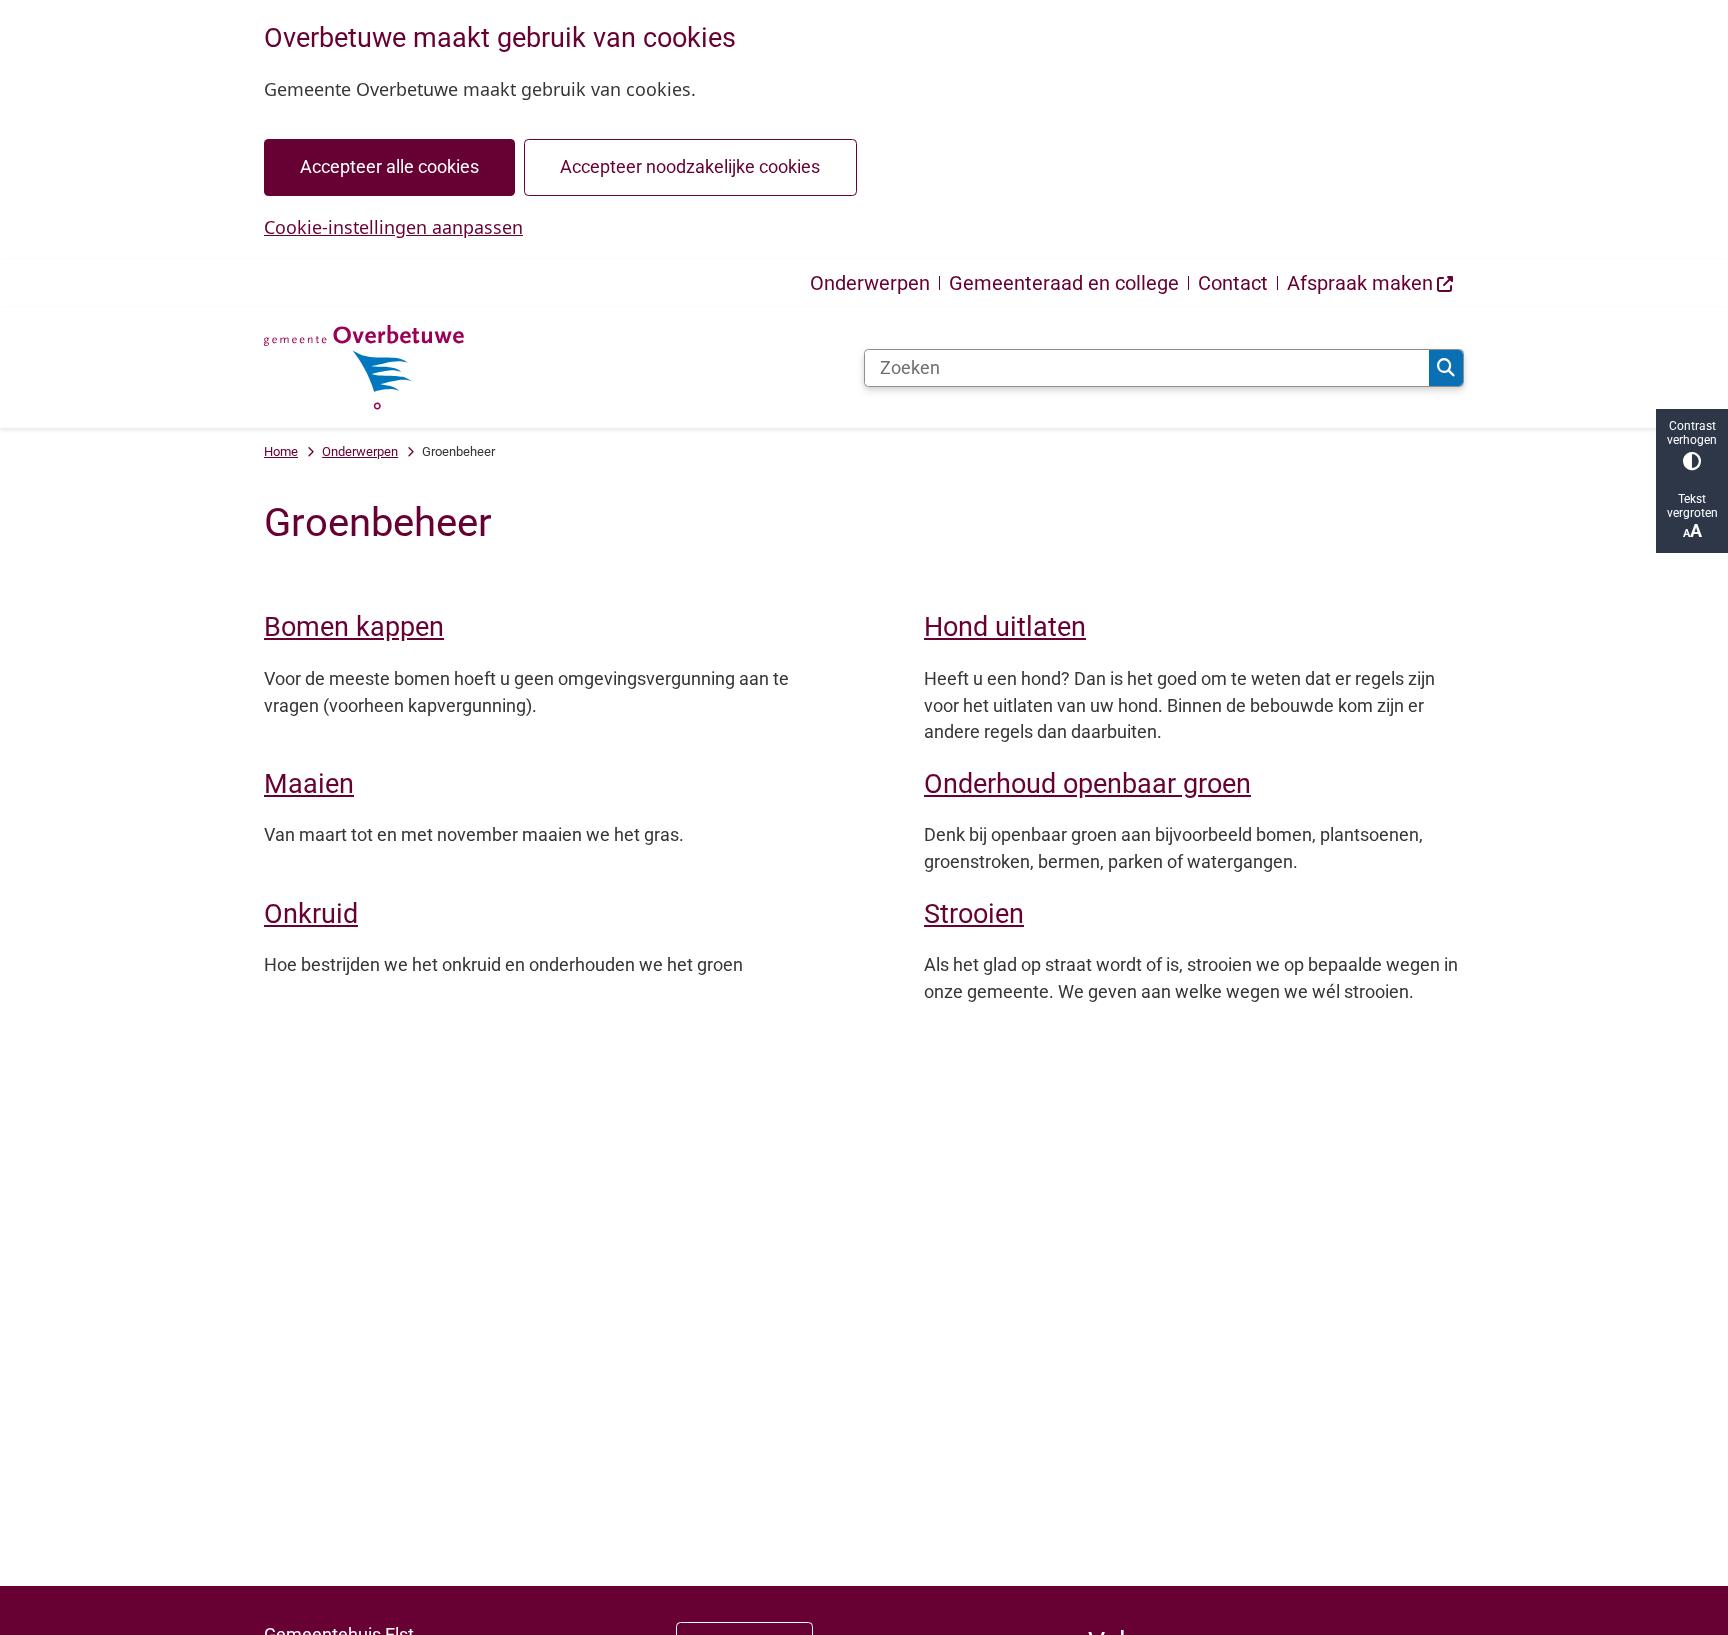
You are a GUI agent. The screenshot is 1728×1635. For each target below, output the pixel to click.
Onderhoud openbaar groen (1087, 784)
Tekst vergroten (1692, 506)
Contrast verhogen (1692, 433)
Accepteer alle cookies (389, 166)
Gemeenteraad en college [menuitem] (1064, 283)
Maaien (309, 784)
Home (281, 451)
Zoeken (1446, 368)
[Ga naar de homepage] (364, 367)
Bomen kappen (354, 627)
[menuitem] (1371, 283)
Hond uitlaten (1005, 627)
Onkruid (311, 914)
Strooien (974, 914)
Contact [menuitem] (1233, 283)
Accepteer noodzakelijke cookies (690, 166)
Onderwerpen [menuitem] (870, 283)
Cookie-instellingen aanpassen (393, 227)
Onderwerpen (360, 451)
